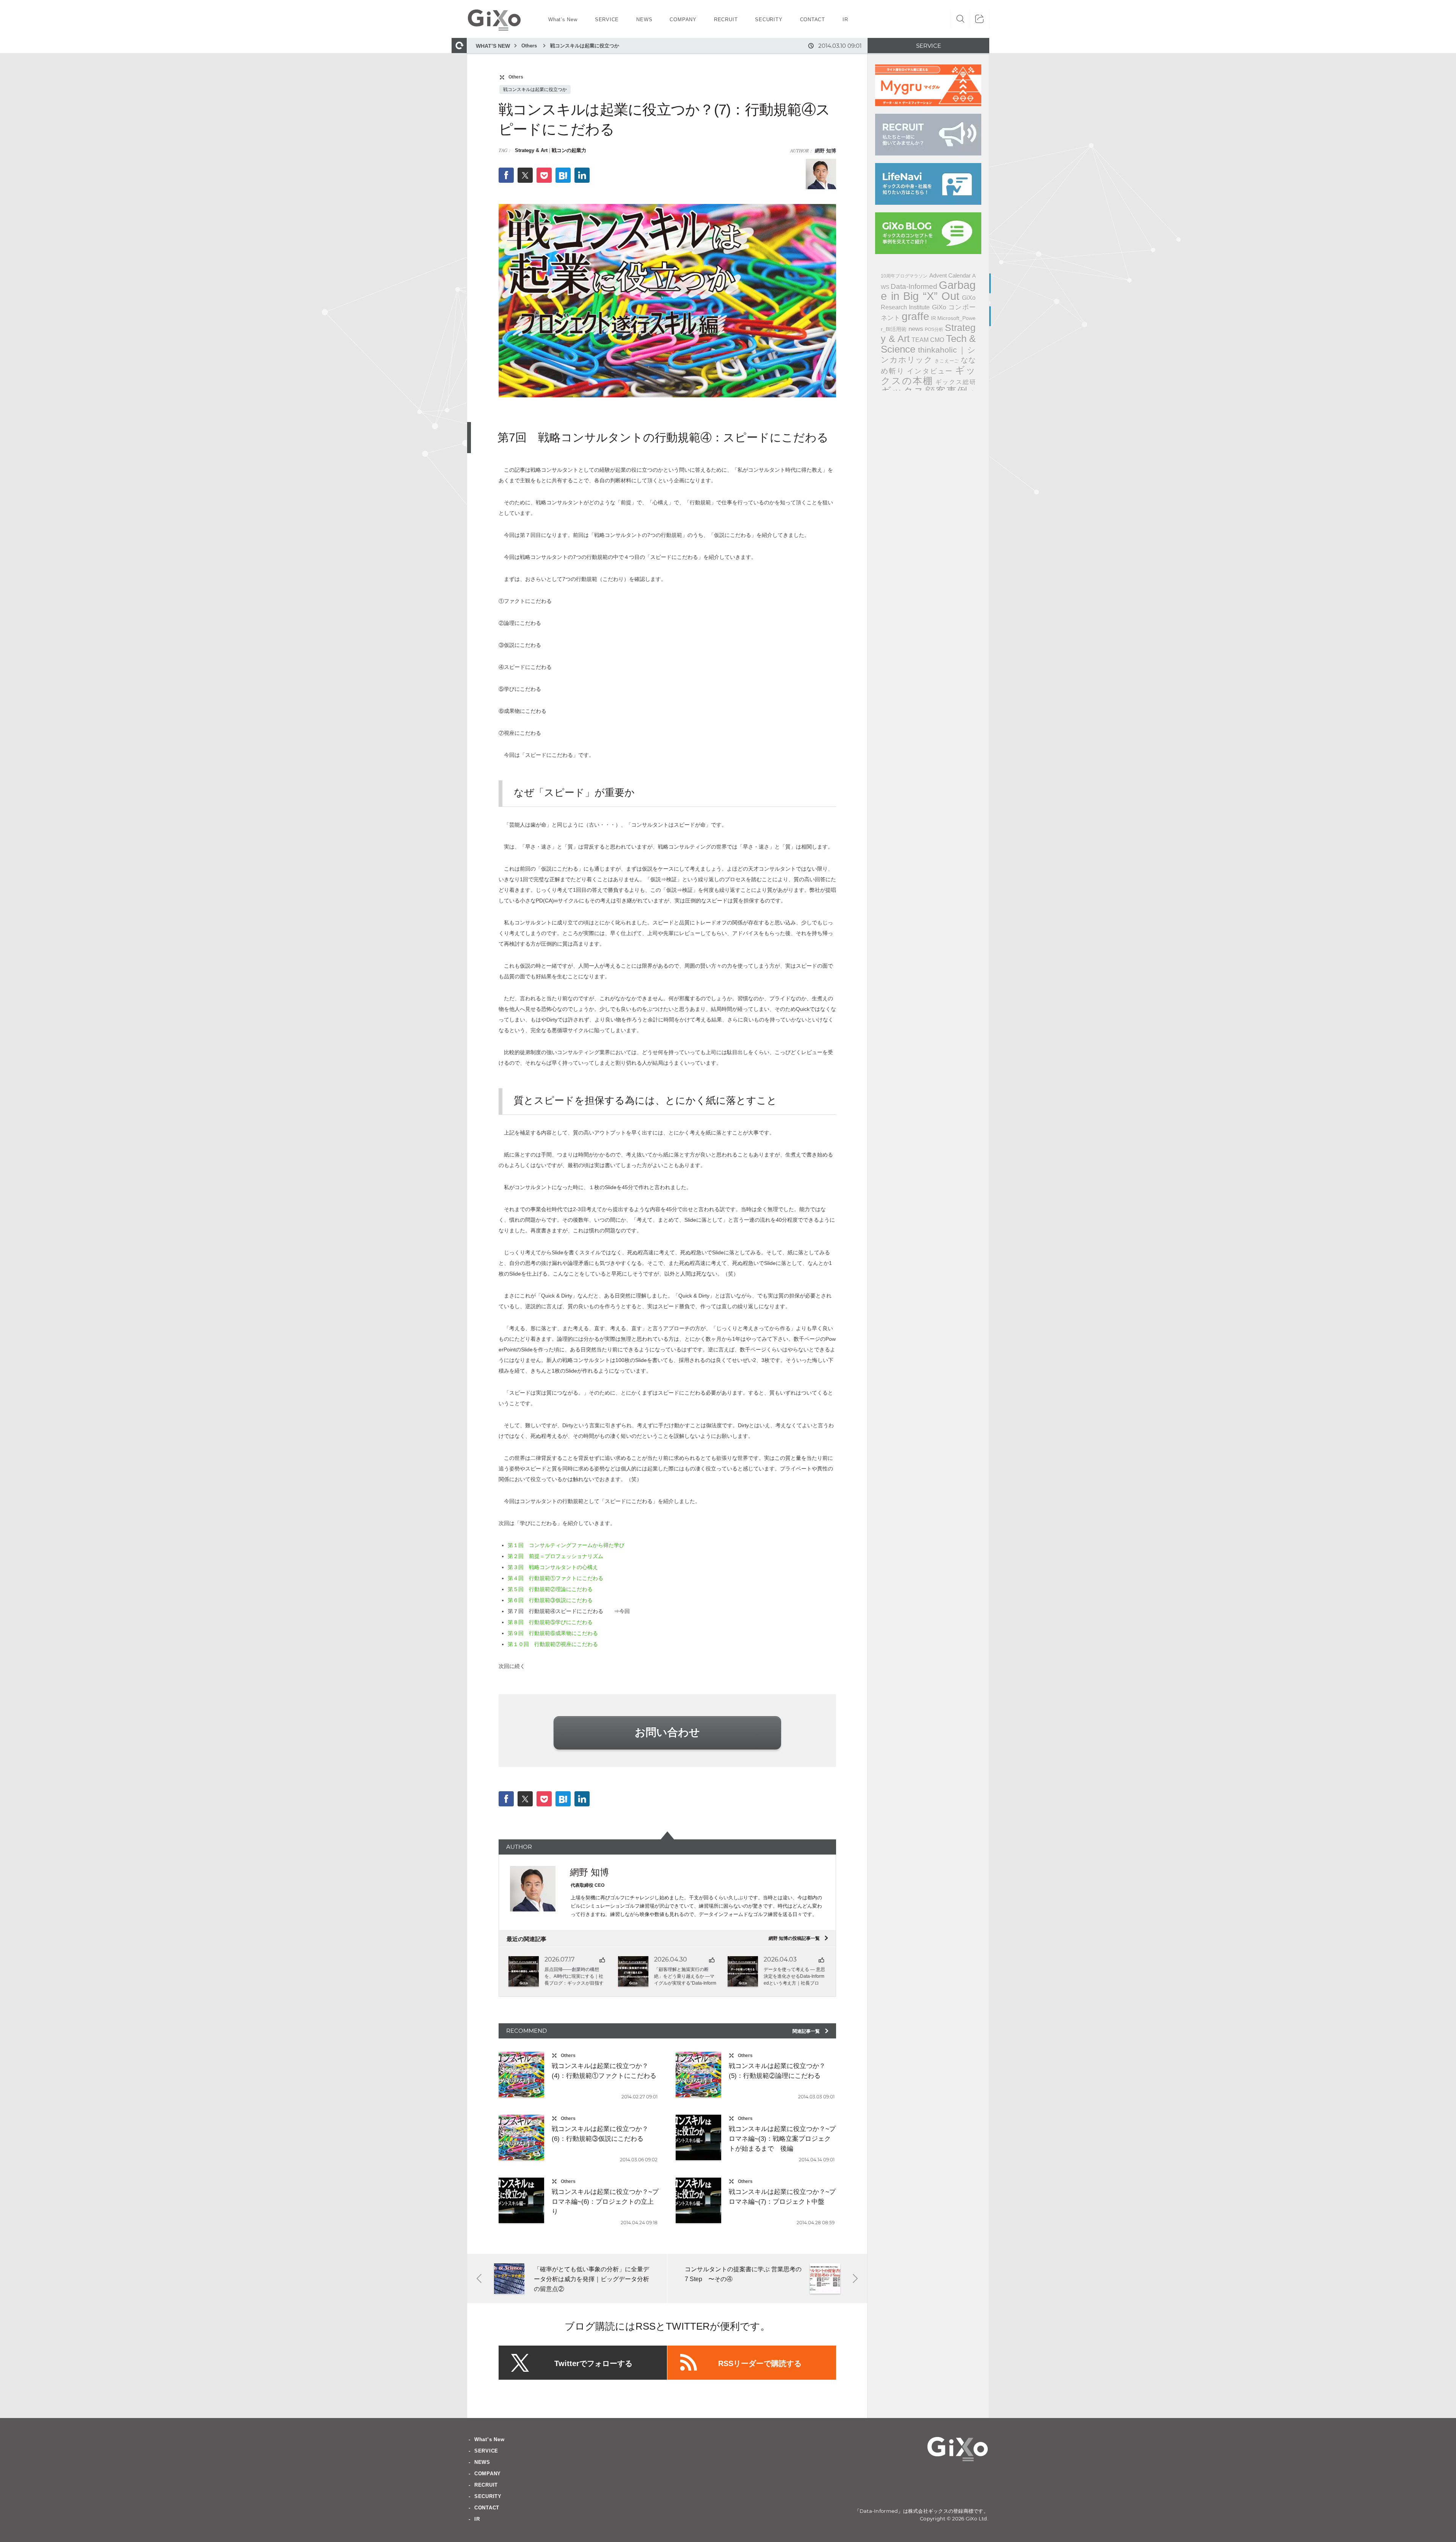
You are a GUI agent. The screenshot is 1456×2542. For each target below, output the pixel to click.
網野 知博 (825, 151)
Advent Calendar (950, 275)
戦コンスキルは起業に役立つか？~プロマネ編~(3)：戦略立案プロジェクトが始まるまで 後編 (782, 2139)
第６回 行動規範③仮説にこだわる (550, 1600)
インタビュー (930, 371)
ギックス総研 (955, 382)
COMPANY (488, 2474)
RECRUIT (486, 2485)
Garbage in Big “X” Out (928, 290)
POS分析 (934, 330)
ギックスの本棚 (928, 375)
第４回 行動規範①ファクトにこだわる (555, 1578)
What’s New (490, 2439)
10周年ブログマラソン (904, 276)
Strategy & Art (531, 150)
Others (529, 46)
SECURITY (488, 2496)
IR (933, 318)
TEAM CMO (928, 340)
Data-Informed (914, 286)
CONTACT (487, 2508)
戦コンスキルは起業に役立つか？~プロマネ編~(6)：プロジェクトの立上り (605, 2202)
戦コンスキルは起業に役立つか (585, 46)
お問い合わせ (667, 1732)
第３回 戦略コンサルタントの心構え (553, 1567)
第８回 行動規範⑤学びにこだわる (550, 1622)
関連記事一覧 (811, 2031)
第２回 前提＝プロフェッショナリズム (558, 1556)
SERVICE (486, 2451)
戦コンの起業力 (569, 150)
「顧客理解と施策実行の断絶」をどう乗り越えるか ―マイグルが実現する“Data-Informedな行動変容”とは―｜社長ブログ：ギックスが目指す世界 (685, 1983)
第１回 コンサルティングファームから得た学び (569, 1545)
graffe (915, 316)
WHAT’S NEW (493, 46)
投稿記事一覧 (799, 1938)
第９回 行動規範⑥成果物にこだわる (555, 1633)
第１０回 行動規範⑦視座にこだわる (553, 1644)
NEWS (482, 2462)
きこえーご (947, 361)
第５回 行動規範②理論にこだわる (550, 1589)
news (916, 329)
